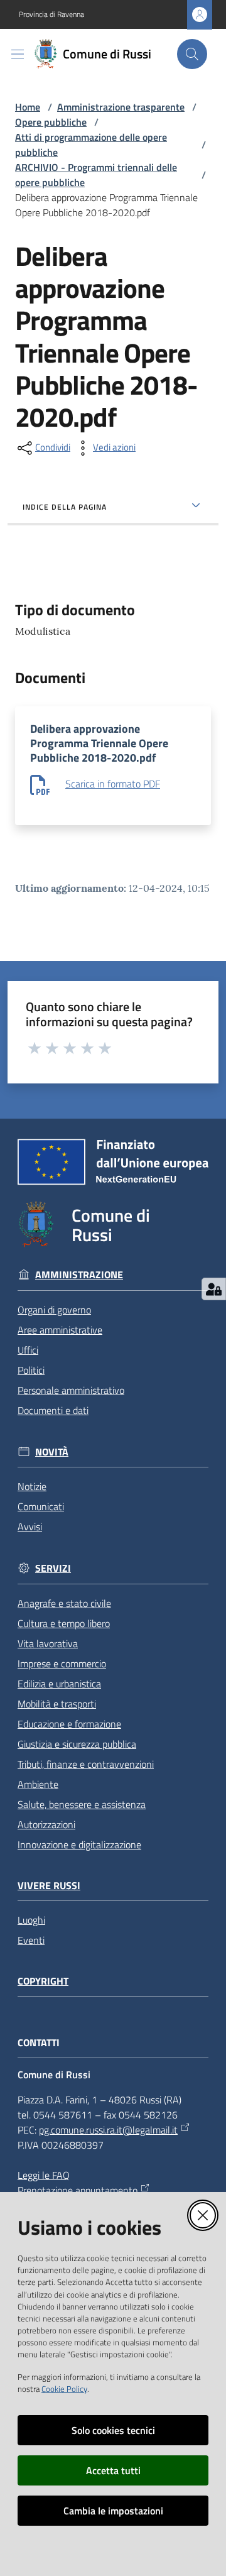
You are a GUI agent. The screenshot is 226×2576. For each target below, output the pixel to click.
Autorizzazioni (46, 1824)
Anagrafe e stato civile (64, 1603)
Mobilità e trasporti (57, 1704)
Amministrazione (79, 1275)
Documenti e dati (53, 1410)
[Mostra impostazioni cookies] (214, 1289)
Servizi (53, 1568)
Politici (31, 1370)
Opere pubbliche (51, 122)
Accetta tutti (113, 2470)
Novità (52, 1452)
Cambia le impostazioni (113, 2511)
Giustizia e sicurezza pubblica (77, 1744)
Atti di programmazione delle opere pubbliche (91, 145)
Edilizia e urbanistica (59, 1684)
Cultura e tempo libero (64, 1623)
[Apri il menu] (18, 54)
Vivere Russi (49, 1886)
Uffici (28, 1350)
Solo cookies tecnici (113, 2430)
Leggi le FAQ (44, 2175)
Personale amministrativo (71, 1390)
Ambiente (38, 1784)
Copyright (43, 1981)
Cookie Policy (64, 2389)
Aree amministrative (60, 1330)
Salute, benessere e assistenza (82, 1804)
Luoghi (31, 1920)
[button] (192, 54)
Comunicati (41, 1506)
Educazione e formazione (69, 1724)
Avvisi (30, 1526)
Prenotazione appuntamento (78, 2190)
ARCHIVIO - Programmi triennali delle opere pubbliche (96, 175)
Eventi (31, 1940)
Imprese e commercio (62, 1663)
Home (28, 107)
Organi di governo (54, 1310)
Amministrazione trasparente (121, 107)
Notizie (32, 1486)
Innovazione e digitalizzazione (79, 1844)
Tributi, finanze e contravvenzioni (86, 1764)
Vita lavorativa (48, 1643)
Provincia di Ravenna (51, 14)
